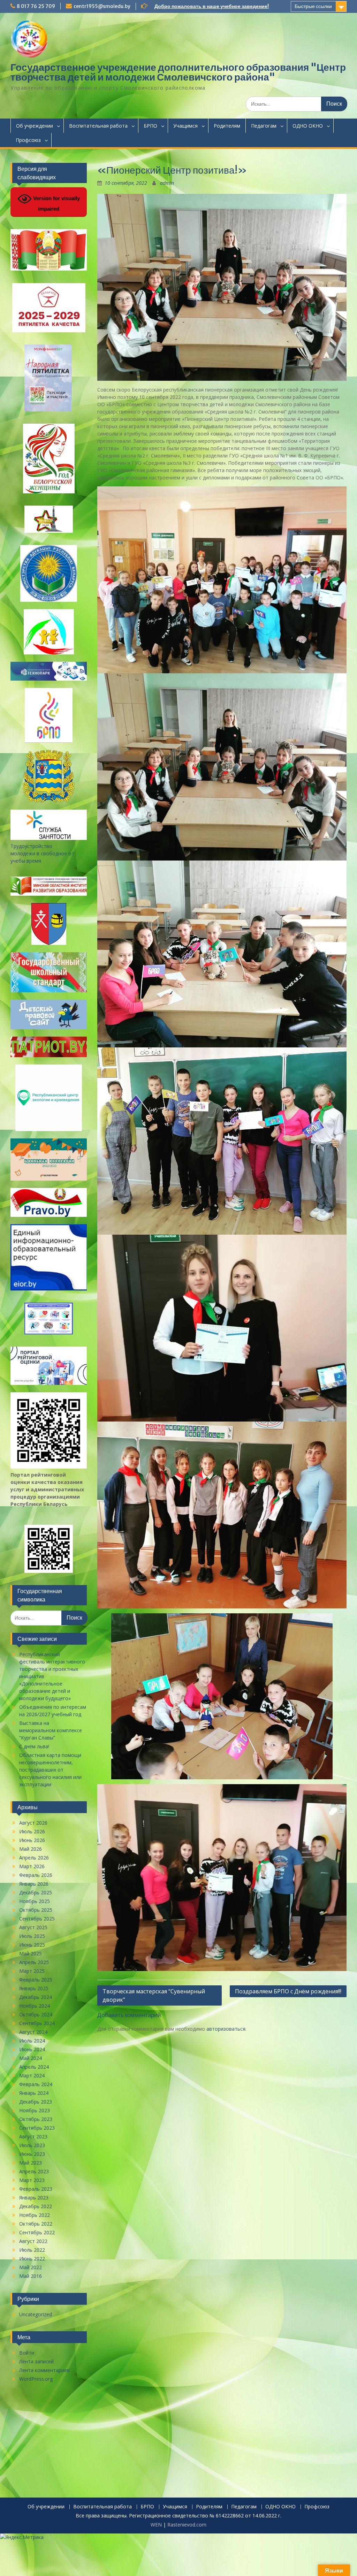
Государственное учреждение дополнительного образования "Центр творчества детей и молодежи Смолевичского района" (178, 72)
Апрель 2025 (34, 1962)
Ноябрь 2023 (35, 2110)
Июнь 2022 (32, 2259)
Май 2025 (31, 1953)
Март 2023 (32, 2180)
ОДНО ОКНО (308, 126)
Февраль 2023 (36, 2189)
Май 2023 (31, 2163)
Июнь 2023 (32, 2154)
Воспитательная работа (98, 126)
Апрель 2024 (34, 2067)
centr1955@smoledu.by (102, 6)
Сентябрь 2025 (37, 1919)
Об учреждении (35, 126)
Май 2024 (31, 2058)
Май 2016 (31, 2276)
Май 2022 (31, 2267)
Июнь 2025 (32, 1945)
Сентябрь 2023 (37, 2128)
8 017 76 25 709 (36, 6)
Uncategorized (36, 2314)
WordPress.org (36, 2379)
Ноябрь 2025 (35, 1901)
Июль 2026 (32, 1831)
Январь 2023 (34, 2198)
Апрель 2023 (34, 2171)
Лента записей (36, 2361)
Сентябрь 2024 (37, 2023)
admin (167, 183)
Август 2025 (33, 1927)
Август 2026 (33, 1823)
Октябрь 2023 (36, 2119)
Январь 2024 (34, 2093)
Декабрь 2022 (36, 2206)
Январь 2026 (34, 1884)
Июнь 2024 (32, 2049)
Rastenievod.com (187, 2525)
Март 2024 (32, 2075)
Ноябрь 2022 (35, 2215)
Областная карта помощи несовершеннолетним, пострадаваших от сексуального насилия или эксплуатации (50, 1770)
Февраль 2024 (36, 2084)
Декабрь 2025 (36, 1892)
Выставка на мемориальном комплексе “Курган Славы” (51, 1730)
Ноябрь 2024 (35, 2006)
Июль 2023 (32, 2145)
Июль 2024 (32, 2041)
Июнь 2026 (32, 1840)
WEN (156, 2525)
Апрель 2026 (34, 1858)
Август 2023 (33, 2136)
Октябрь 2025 (36, 1910)
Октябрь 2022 (36, 2224)
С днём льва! (34, 1746)
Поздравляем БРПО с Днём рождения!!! (288, 1991)
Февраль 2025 (36, 1980)
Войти (27, 2353)
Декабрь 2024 (36, 1997)
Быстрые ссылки (313, 6)
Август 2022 (33, 2241)
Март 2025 (32, 1971)
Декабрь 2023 (36, 2102)
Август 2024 (33, 2032)
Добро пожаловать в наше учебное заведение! (212, 6)
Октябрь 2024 (36, 2014)
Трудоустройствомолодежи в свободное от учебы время (42, 853)
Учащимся (185, 126)
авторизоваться (226, 2029)
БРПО (150, 126)
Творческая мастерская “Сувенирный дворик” (154, 1995)
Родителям (227, 126)
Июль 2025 (32, 1936)
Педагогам (264, 126)
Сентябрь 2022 (37, 2232)
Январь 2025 (34, 1988)
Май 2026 (31, 1849)
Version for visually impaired (56, 203)
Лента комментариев (44, 2370)
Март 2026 (32, 1866)
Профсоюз (28, 140)
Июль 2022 (32, 2250)
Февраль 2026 (36, 1875)
